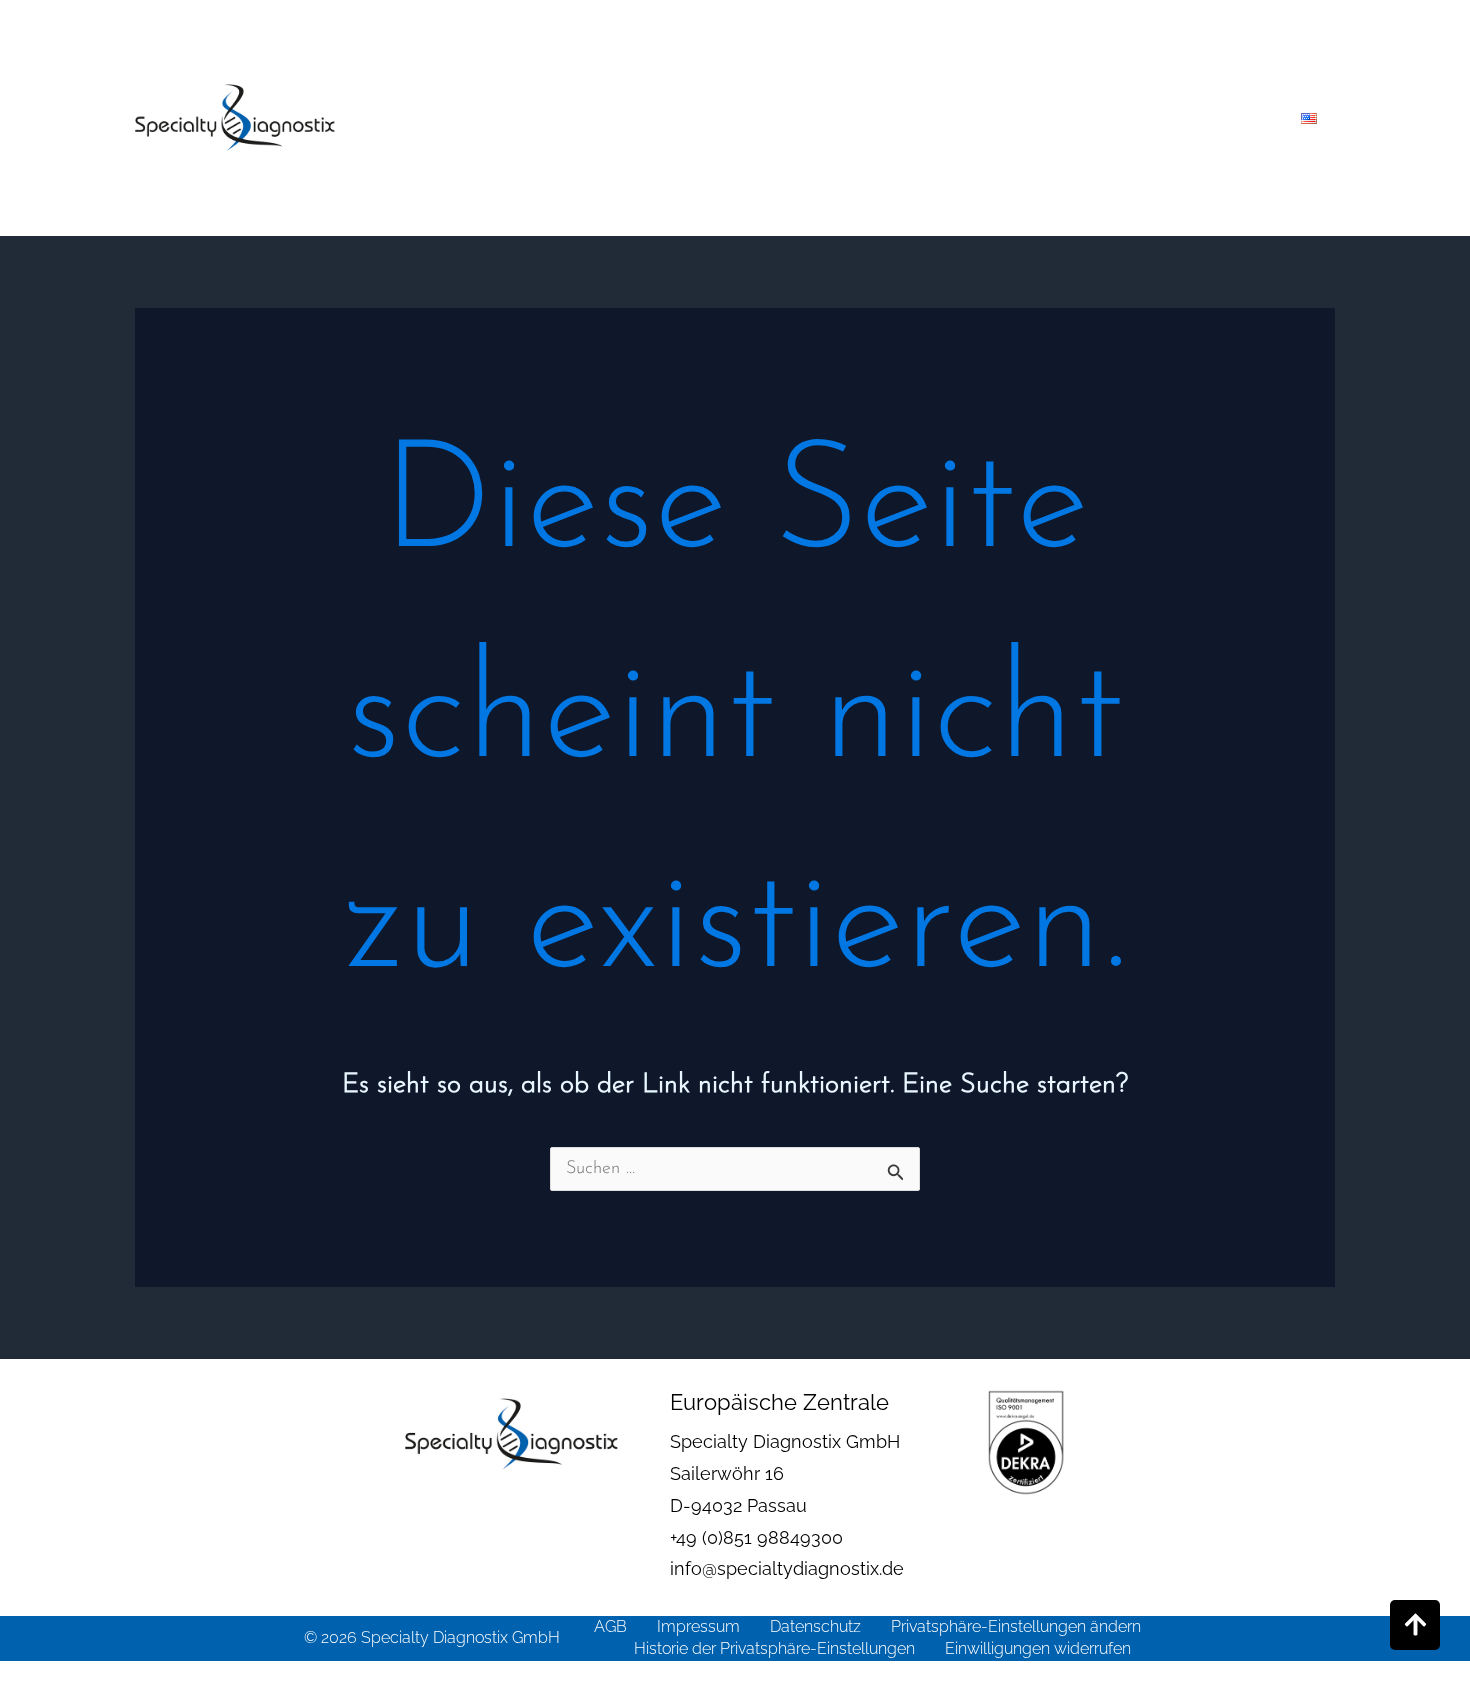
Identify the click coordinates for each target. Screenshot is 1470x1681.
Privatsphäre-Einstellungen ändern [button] (1016, 1626)
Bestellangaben (849, 118)
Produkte (700, 118)
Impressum (698, 1626)
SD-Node (1112, 118)
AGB (610, 1626)
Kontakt (1214, 118)
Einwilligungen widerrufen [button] (1038, 1648)
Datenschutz (815, 1626)
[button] (744, 118)
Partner (992, 118)
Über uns (596, 118)
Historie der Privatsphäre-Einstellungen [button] (774, 1648)
